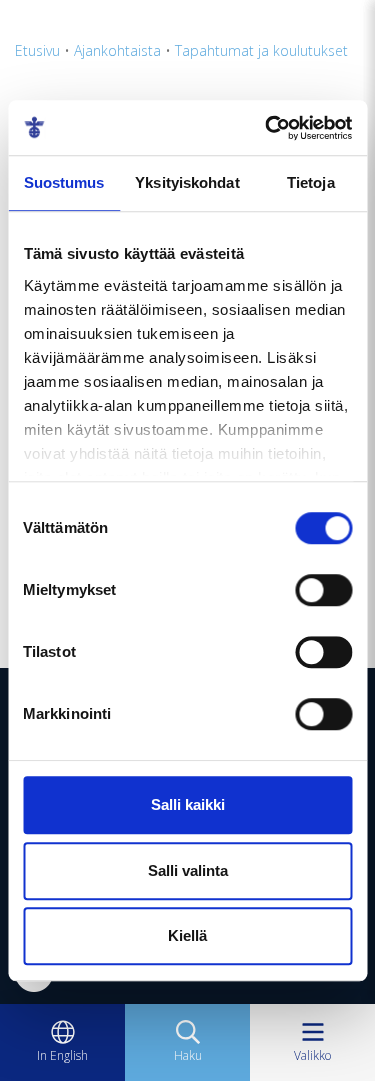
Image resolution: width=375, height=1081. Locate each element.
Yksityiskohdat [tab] (187, 182)
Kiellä (187, 935)
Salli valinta (188, 870)
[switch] (323, 590)
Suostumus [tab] (64, 182)
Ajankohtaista (117, 50)
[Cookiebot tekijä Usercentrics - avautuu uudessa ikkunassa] (267, 128)
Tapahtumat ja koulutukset (261, 50)
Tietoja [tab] (311, 182)
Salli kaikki (188, 804)
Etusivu (37, 50)
